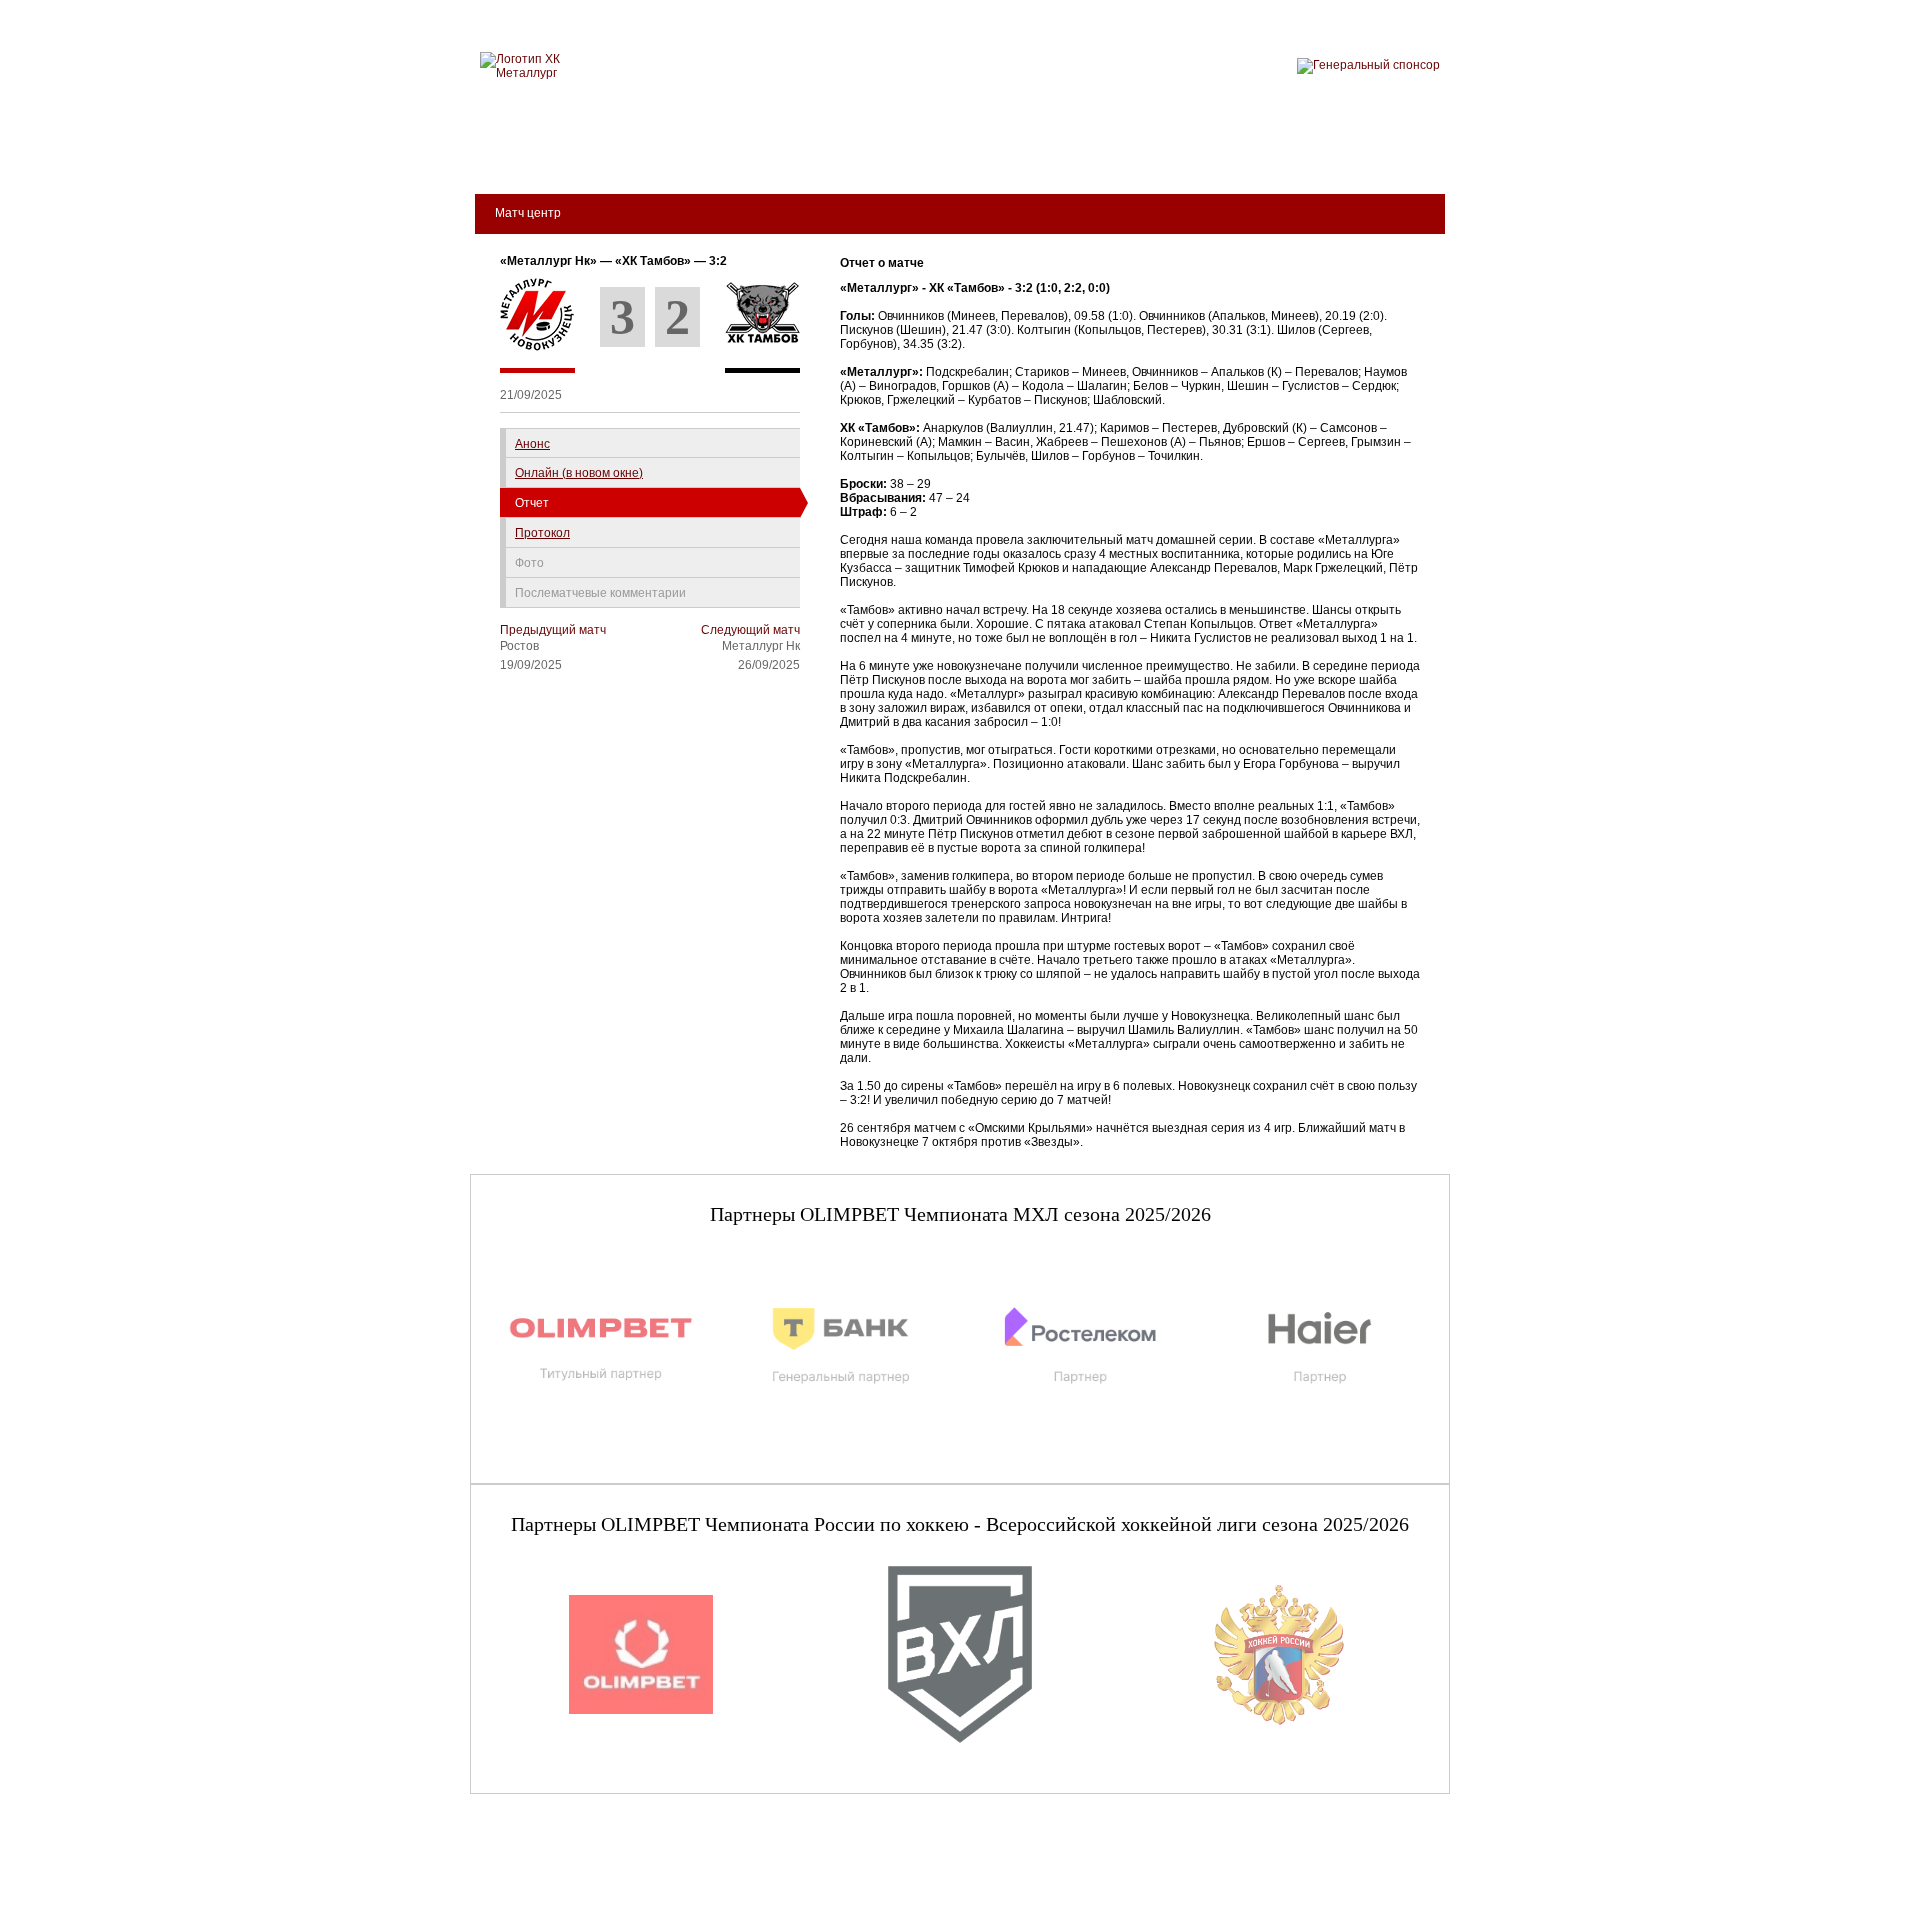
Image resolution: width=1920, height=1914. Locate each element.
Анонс (532, 444)
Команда (783, 151)
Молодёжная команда (937, 151)
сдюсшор (1382, 151)
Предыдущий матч (553, 630)
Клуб (613, 151)
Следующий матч (750, 630)
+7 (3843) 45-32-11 (536, 1898)
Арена (690, 151)
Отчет (532, 503)
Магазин (1173, 151)
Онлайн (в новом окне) (579, 473)
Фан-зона (1275, 151)
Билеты (531, 151)
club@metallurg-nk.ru (542, 1876)
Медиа (1082, 151)
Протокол (542, 533)
